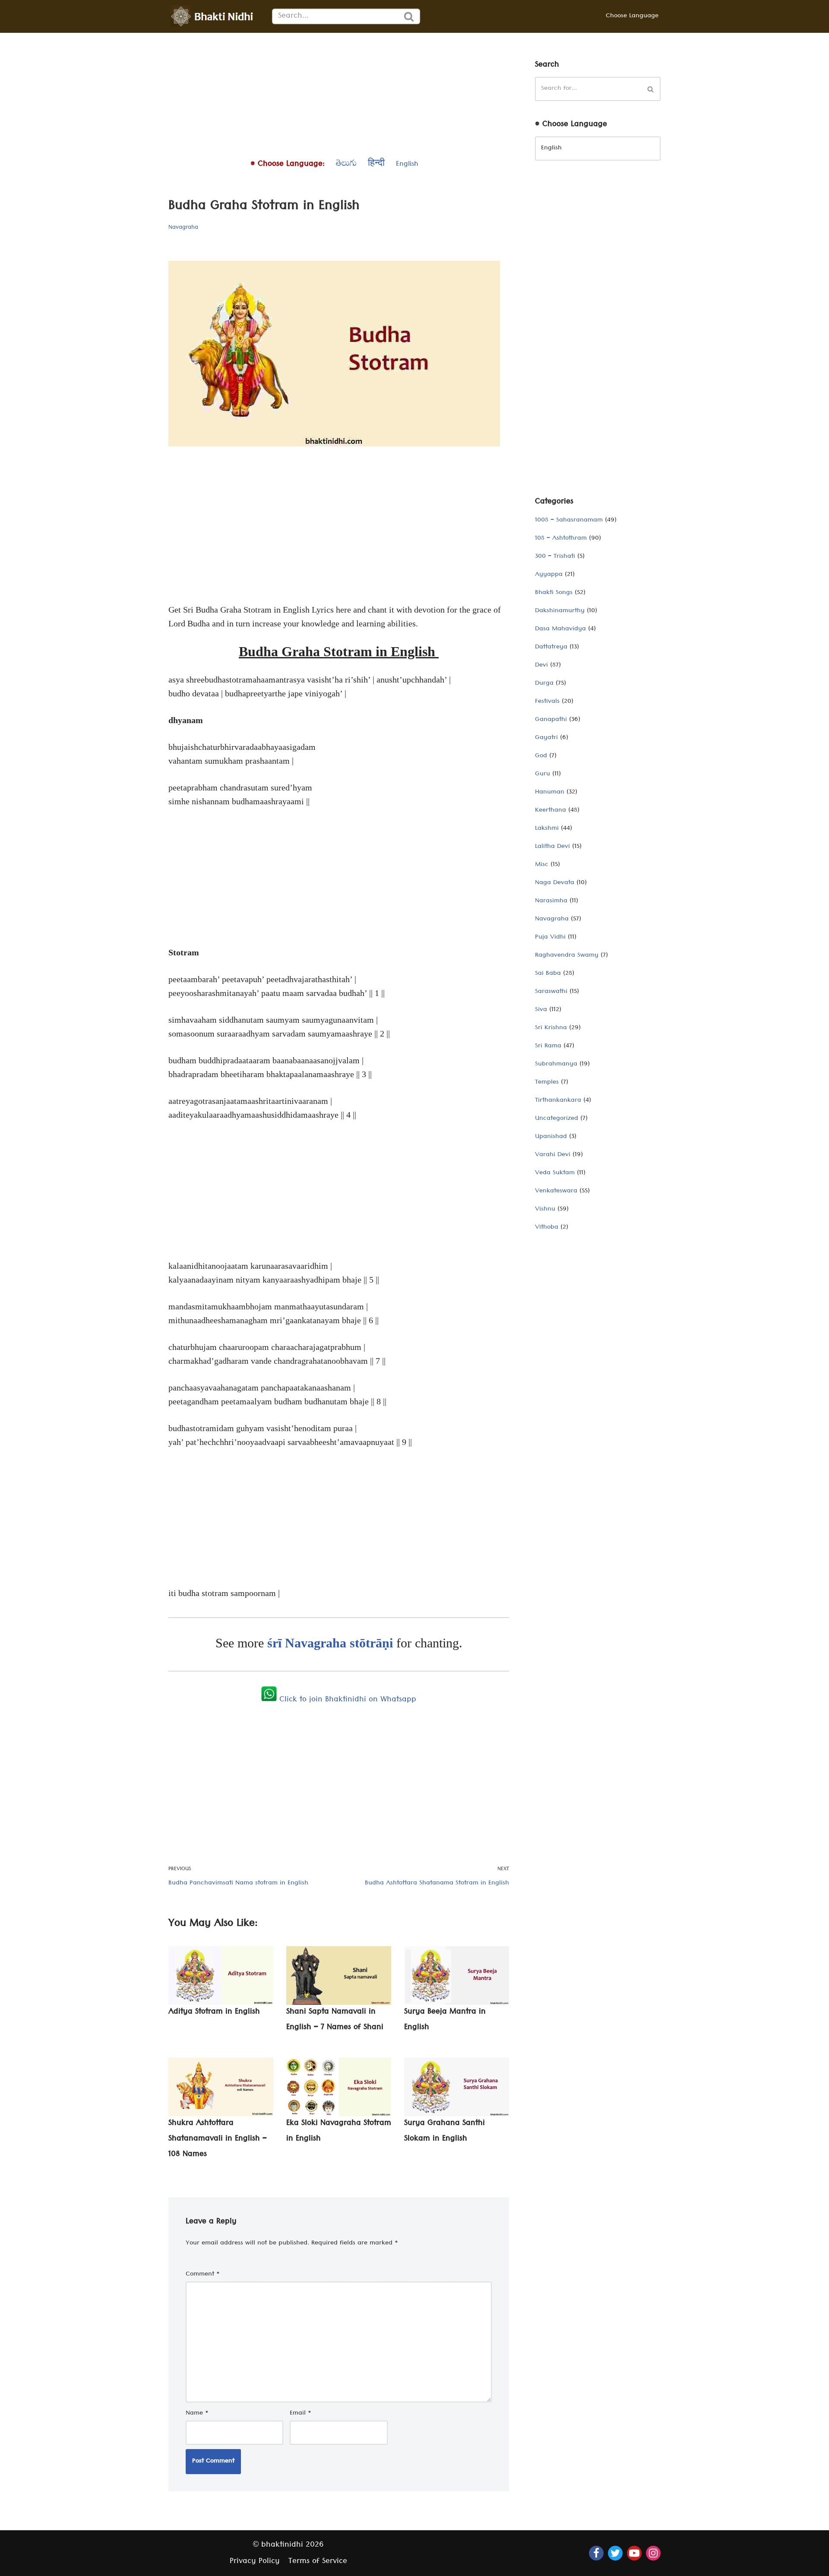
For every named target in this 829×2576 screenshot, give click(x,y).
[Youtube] (634, 2553)
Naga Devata (555, 883)
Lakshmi (547, 829)
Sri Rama (548, 1046)
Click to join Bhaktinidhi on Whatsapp (346, 1700)
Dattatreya (551, 648)
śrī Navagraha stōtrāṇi (332, 1643)
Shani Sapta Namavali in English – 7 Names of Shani (335, 2020)
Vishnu (545, 1210)
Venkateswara (556, 1192)
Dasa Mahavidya (560, 629)
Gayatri (546, 738)
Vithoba (547, 1228)
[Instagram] (653, 2553)
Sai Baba (548, 974)
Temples (547, 1083)
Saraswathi (551, 992)
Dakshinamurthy (560, 611)
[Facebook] (596, 2553)
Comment (203, 2275)
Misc (542, 865)
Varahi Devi (553, 1155)
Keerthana (551, 811)
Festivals (547, 702)
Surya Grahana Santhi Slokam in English (445, 2132)
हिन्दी (376, 165)
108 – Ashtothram (561, 539)
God (541, 756)
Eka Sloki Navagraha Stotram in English (339, 2132)
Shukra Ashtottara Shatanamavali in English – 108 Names (218, 2139)
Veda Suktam (555, 1173)
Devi (541, 666)
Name (197, 2414)
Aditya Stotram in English (214, 2012)
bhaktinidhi (282, 2546)
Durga (544, 684)
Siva (541, 1010)
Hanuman (550, 793)
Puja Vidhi (550, 938)
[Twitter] (615, 2553)
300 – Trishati (555, 557)
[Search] (409, 16)
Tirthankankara (558, 1101)
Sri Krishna (551, 1028)
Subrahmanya (556, 1065)
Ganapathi (551, 720)
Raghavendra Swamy (567, 956)
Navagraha (183, 228)
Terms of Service (318, 2562)
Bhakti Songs (554, 593)
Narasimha (551, 901)
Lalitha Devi (552, 847)
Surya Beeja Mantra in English (445, 2020)
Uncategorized (557, 1119)
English (407, 165)
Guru (543, 774)
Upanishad (551, 1137)
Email (301, 2414)
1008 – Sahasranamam (569, 521)
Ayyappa (549, 575)
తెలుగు (346, 165)
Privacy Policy (255, 2562)
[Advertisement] (339, 93)
